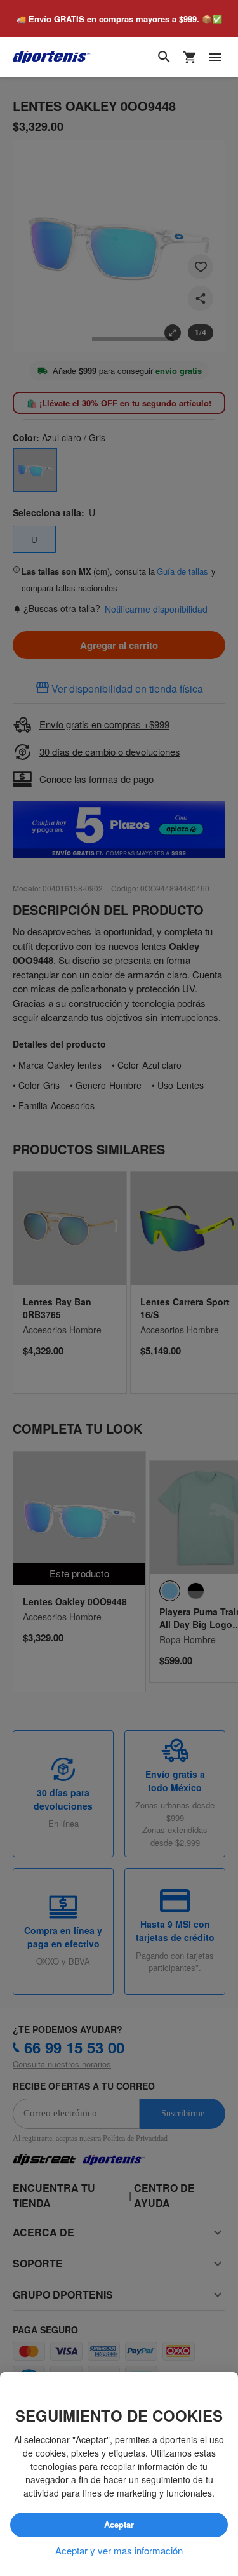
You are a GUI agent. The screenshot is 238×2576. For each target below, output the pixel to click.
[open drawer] (215, 58)
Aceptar (119, 2525)
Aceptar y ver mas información (119, 2551)
